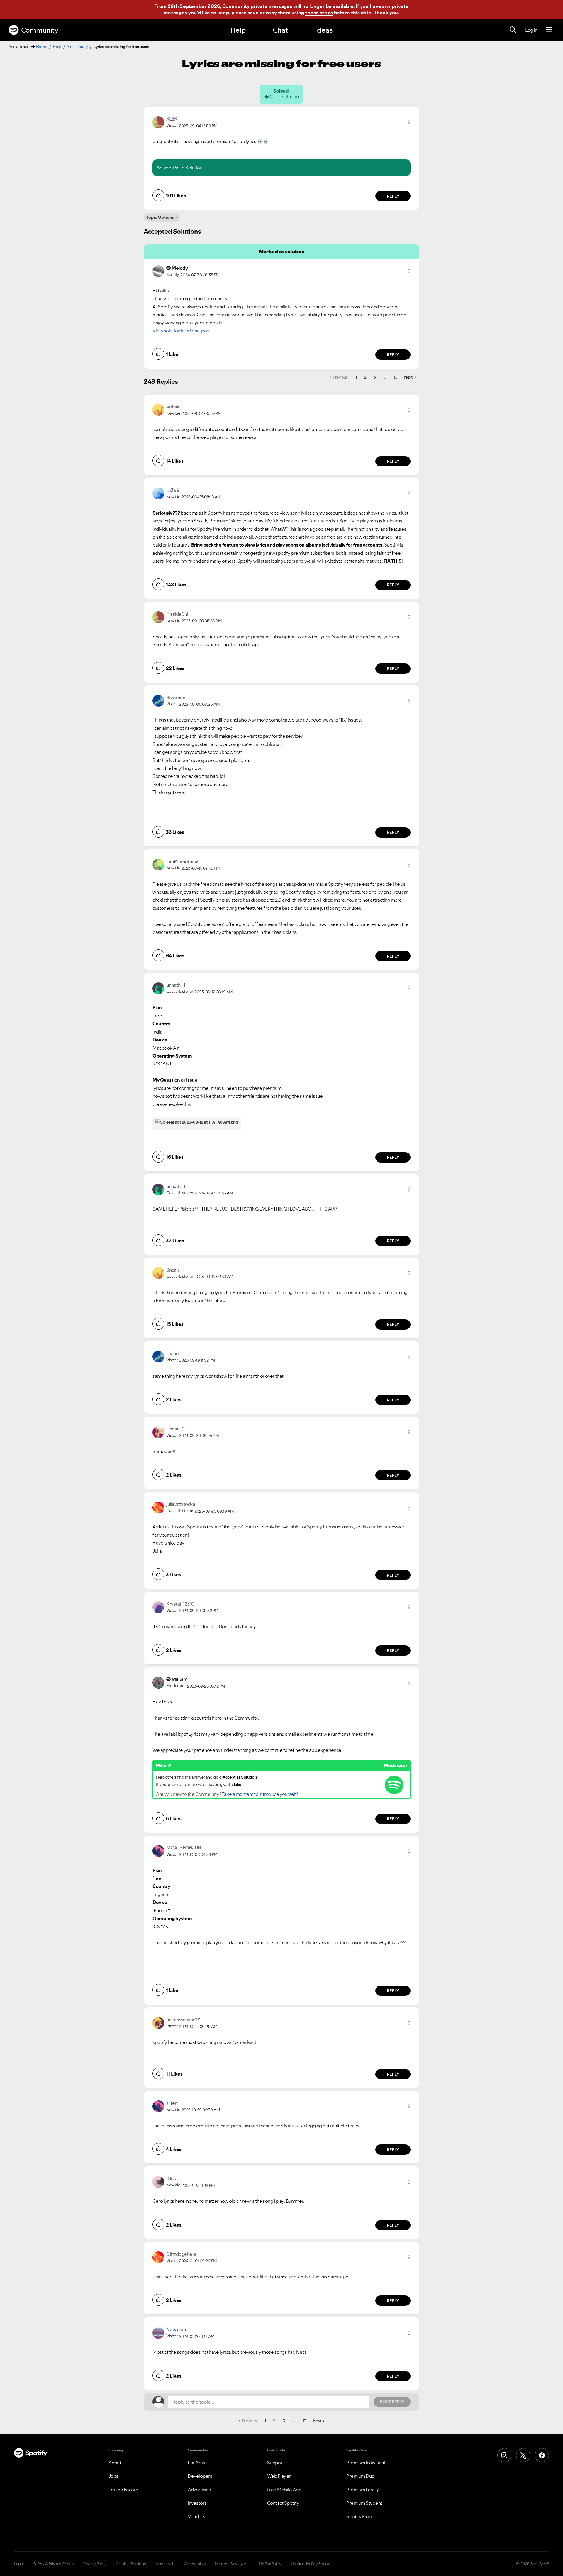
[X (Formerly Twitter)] (523, 2455)
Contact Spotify (283, 2503)
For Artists (198, 2463)
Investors (197, 2503)
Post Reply (392, 2402)
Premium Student (364, 2503)
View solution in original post (182, 331)
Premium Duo (360, 2476)
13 (395, 377)
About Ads (165, 2564)
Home (42, 47)
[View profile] (158, 122)
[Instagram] (504, 2455)
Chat (280, 30)
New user (176, 2329)
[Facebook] (542, 2455)
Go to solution (284, 96)
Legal (19, 2564)
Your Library (77, 47)
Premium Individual (366, 2463)
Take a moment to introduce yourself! (260, 1794)
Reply (393, 196)
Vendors (196, 2516)
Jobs (113, 2476)
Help (238, 30)
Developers (200, 2476)
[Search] (513, 30)
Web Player (279, 2476)
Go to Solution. (188, 168)
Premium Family (363, 2490)
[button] (409, 122)
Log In (531, 30)
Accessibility (195, 2564)
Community (40, 30)
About (115, 2463)
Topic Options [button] (160, 217)
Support (276, 2463)
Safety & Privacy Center (54, 2564)
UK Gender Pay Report (311, 2564)
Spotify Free (359, 2516)
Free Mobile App (284, 2490)
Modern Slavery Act (232, 2564)
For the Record (123, 2490)
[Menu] (549, 30)
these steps (319, 13)
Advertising (200, 2490)
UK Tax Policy (270, 2564)
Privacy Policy (95, 2564)
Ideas (324, 30)
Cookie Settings (131, 2564)
